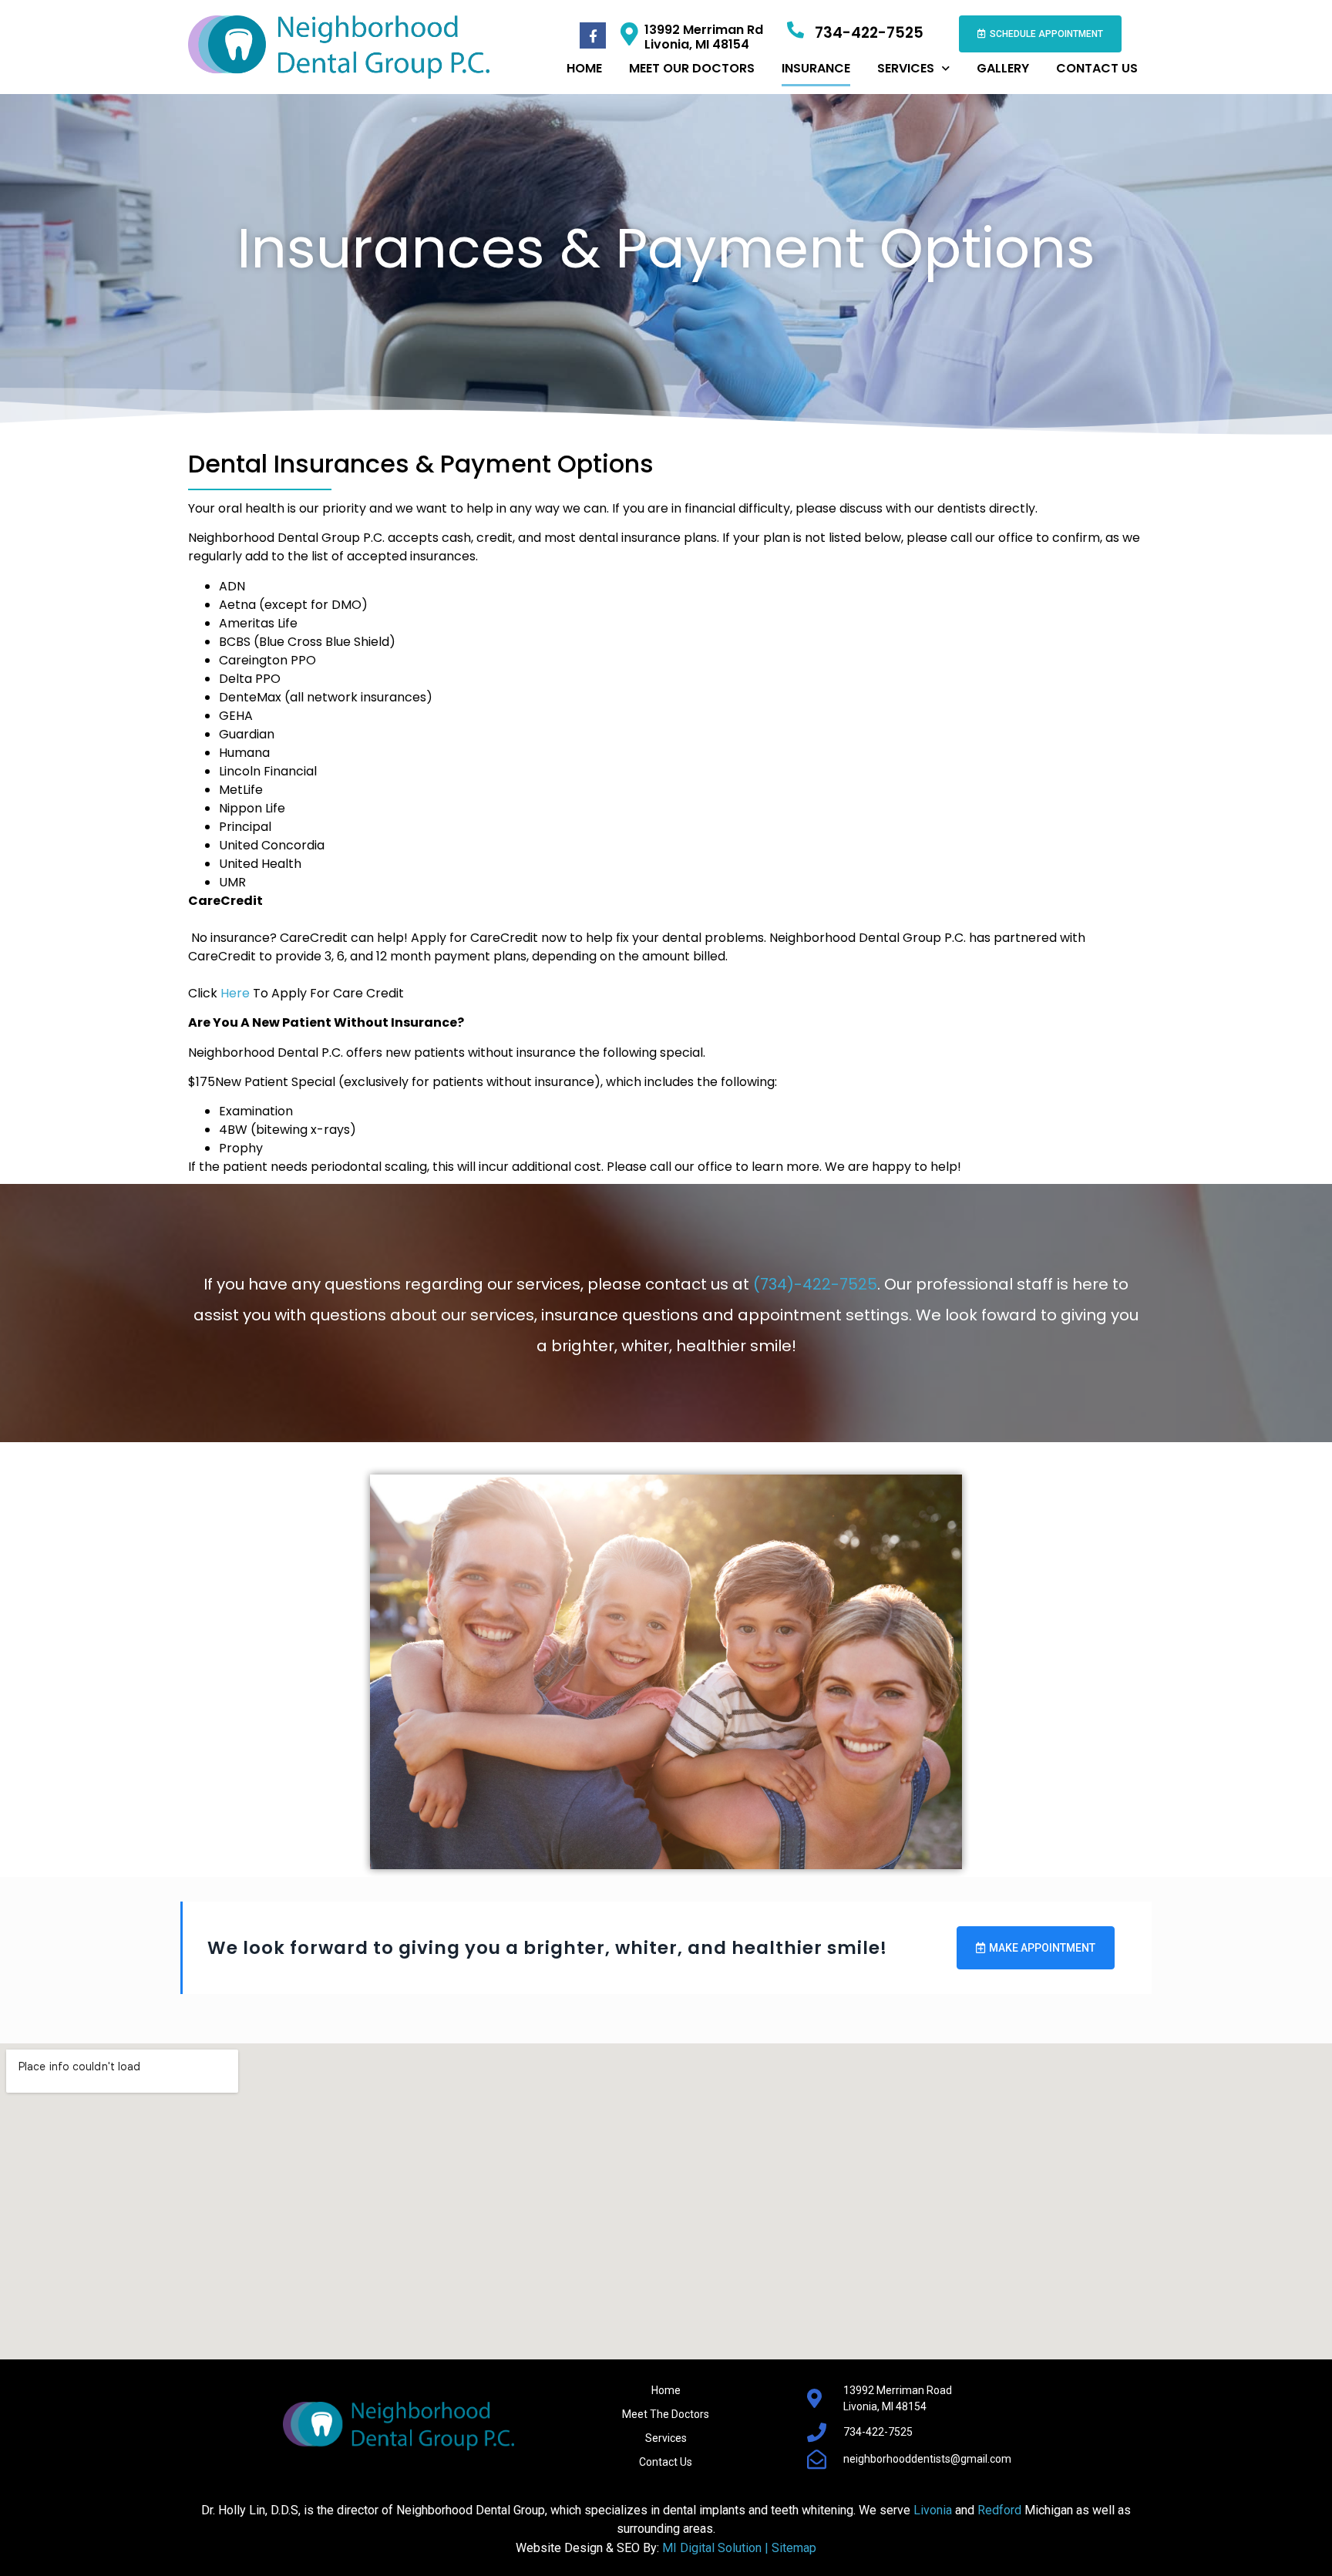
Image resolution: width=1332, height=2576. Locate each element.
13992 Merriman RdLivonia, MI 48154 (704, 37)
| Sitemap (790, 2548)
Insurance (816, 68)
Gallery (1003, 68)
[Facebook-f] (593, 35)
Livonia (933, 2510)
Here (235, 993)
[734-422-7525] (795, 30)
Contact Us (1097, 68)
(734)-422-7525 (815, 1284)
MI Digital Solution (713, 2548)
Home (584, 68)
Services (906, 68)
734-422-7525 (869, 33)
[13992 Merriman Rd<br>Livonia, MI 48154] (629, 34)
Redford (999, 2510)
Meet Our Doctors (692, 68)
